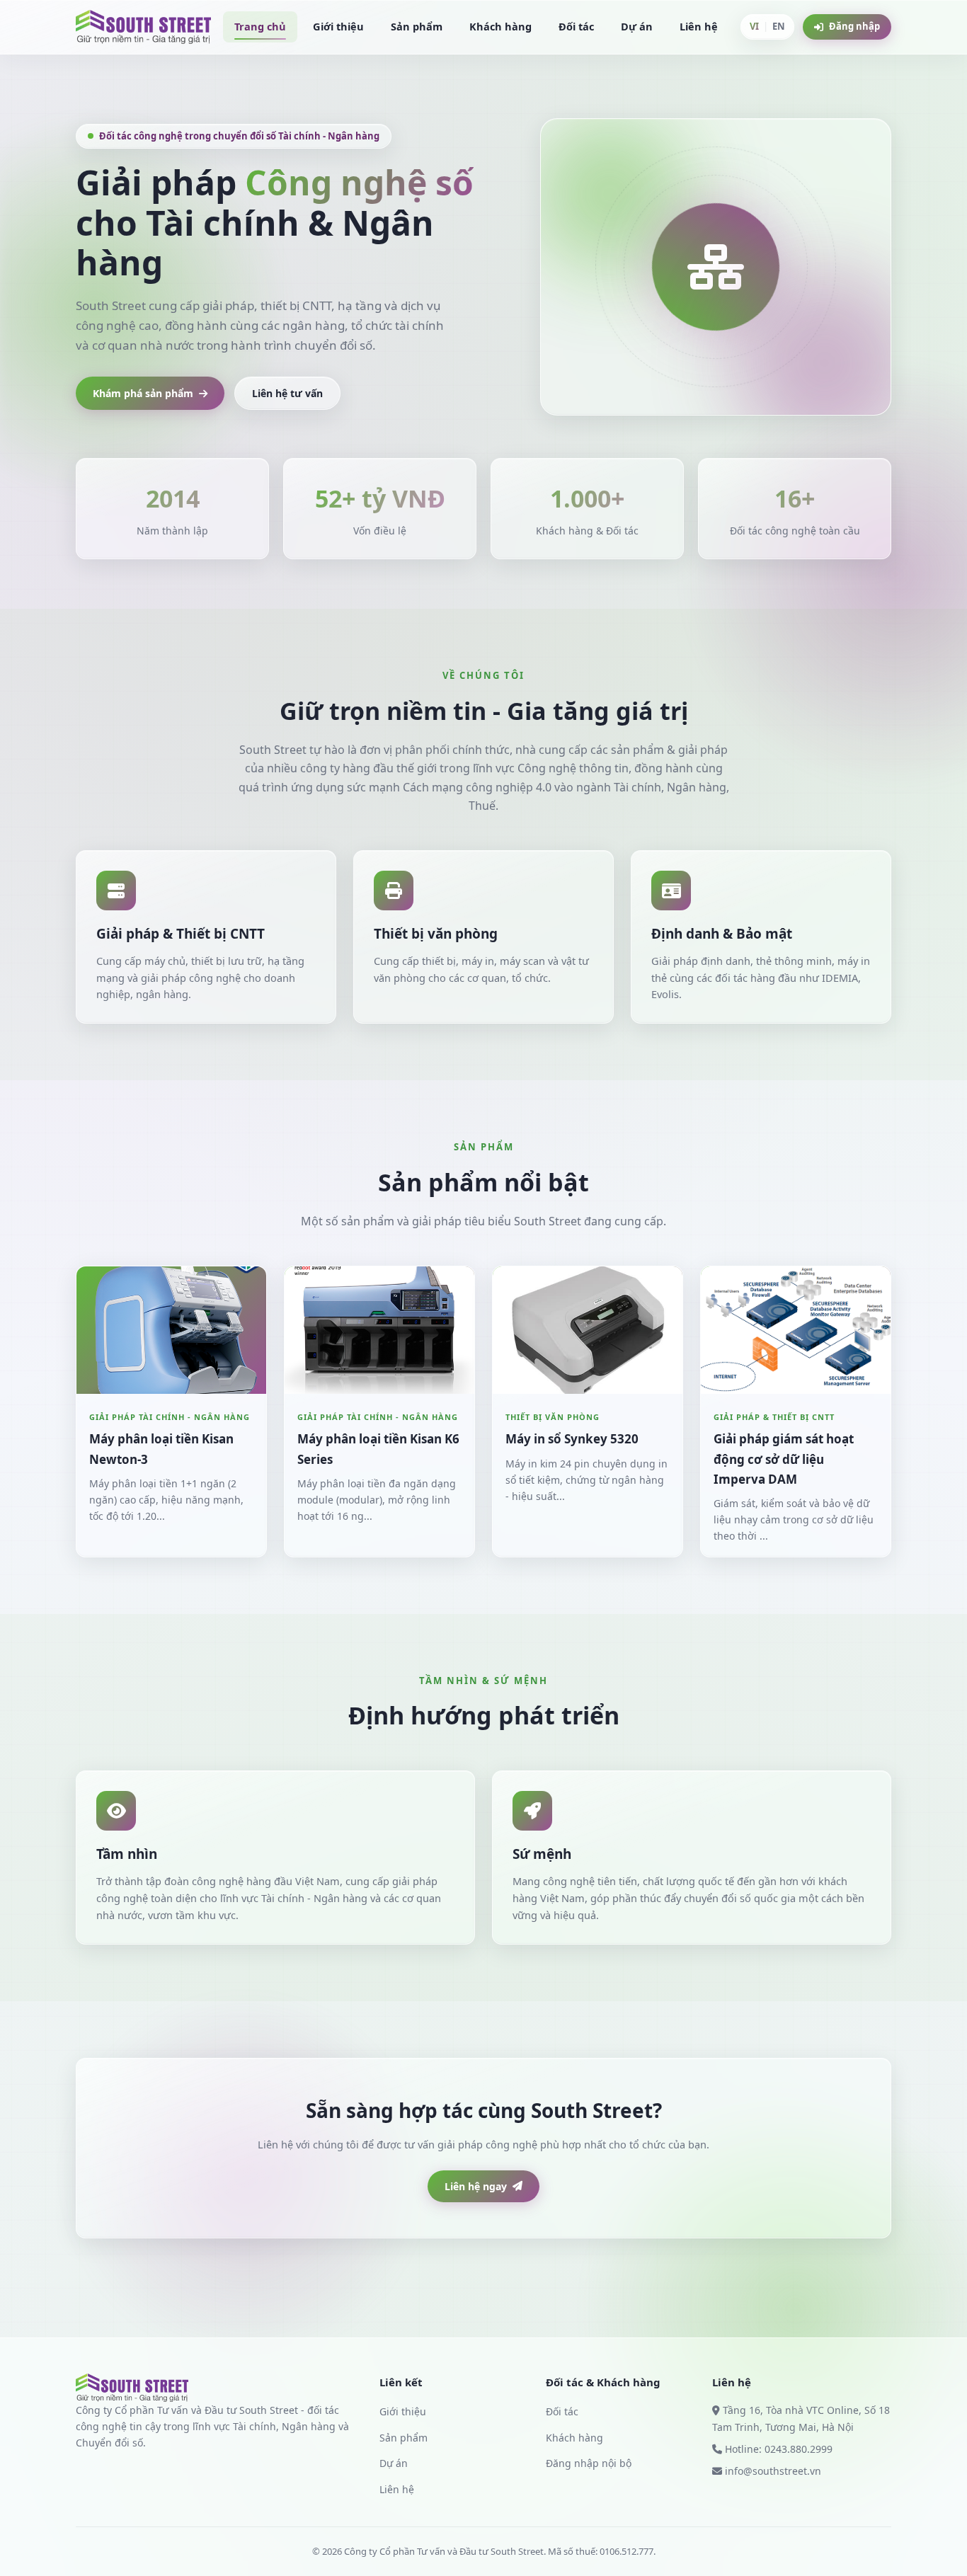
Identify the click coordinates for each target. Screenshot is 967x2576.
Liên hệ (699, 26)
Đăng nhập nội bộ (589, 2463)
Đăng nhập (854, 26)
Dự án (637, 26)
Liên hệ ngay (476, 2186)
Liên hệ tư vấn (287, 393)
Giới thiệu (338, 26)
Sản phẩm (417, 26)
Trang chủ (260, 26)
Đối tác (576, 26)
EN (779, 26)
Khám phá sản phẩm (143, 393)
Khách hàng (500, 26)
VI (754, 26)
